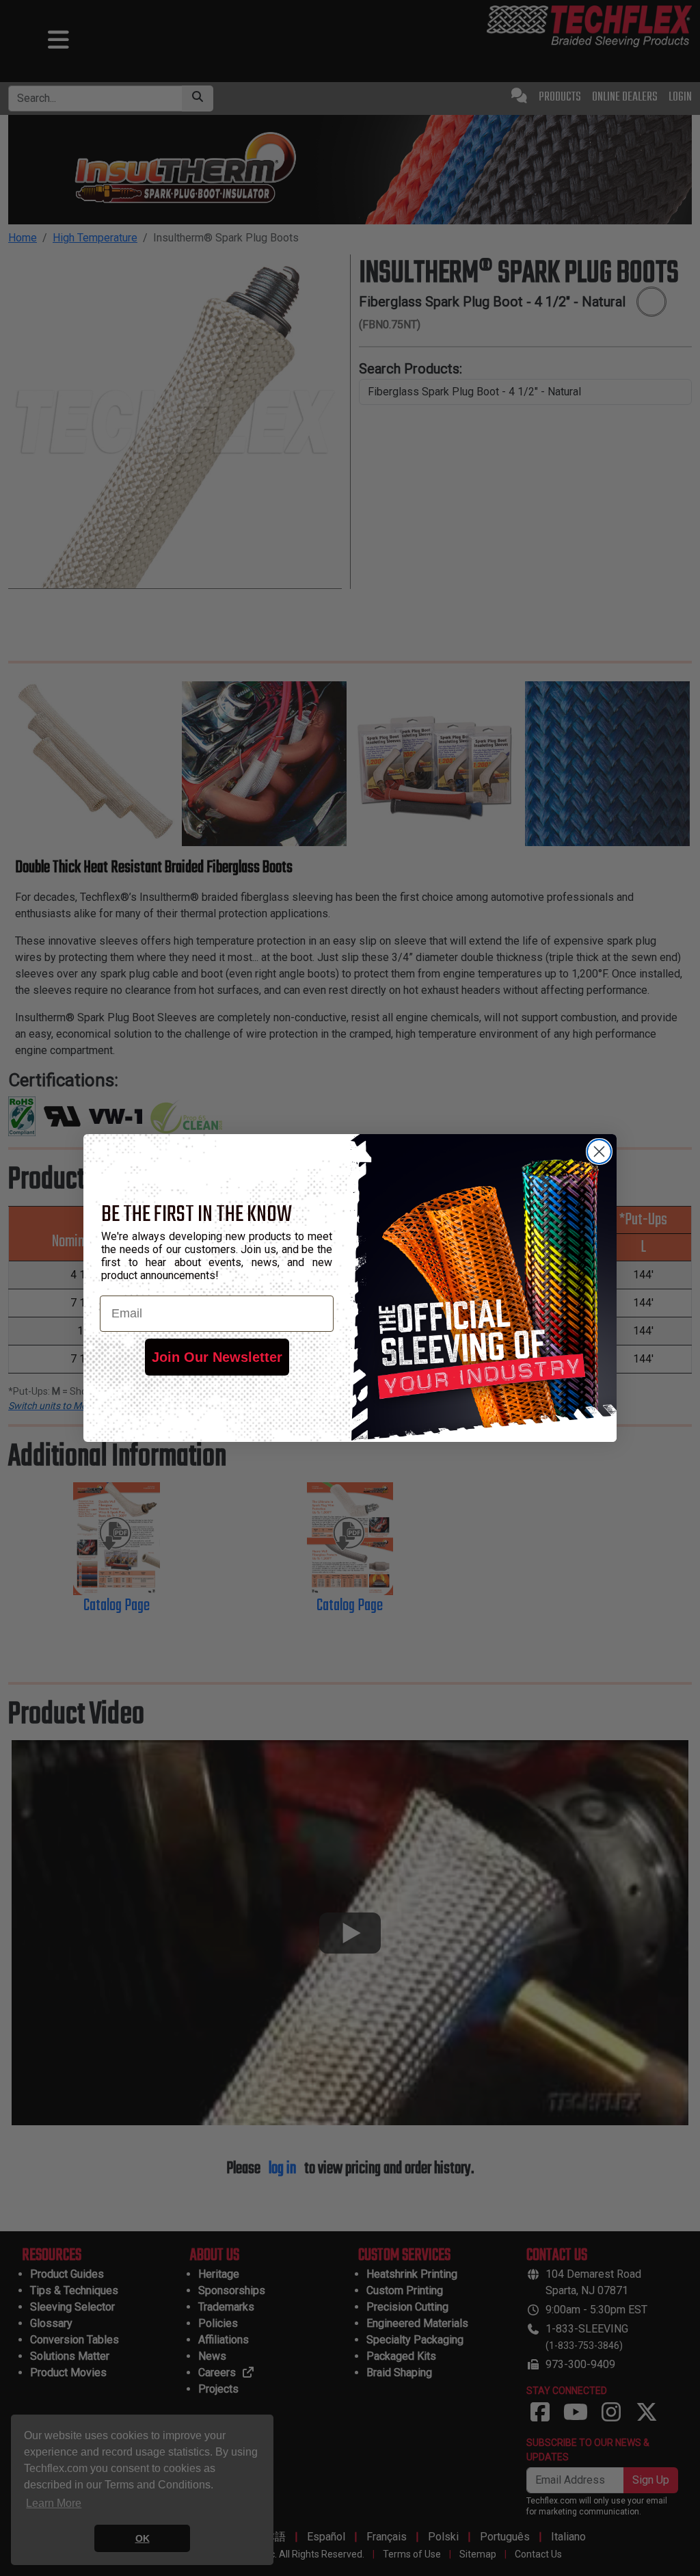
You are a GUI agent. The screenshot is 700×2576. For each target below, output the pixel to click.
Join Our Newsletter (217, 1357)
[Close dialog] (599, 1152)
